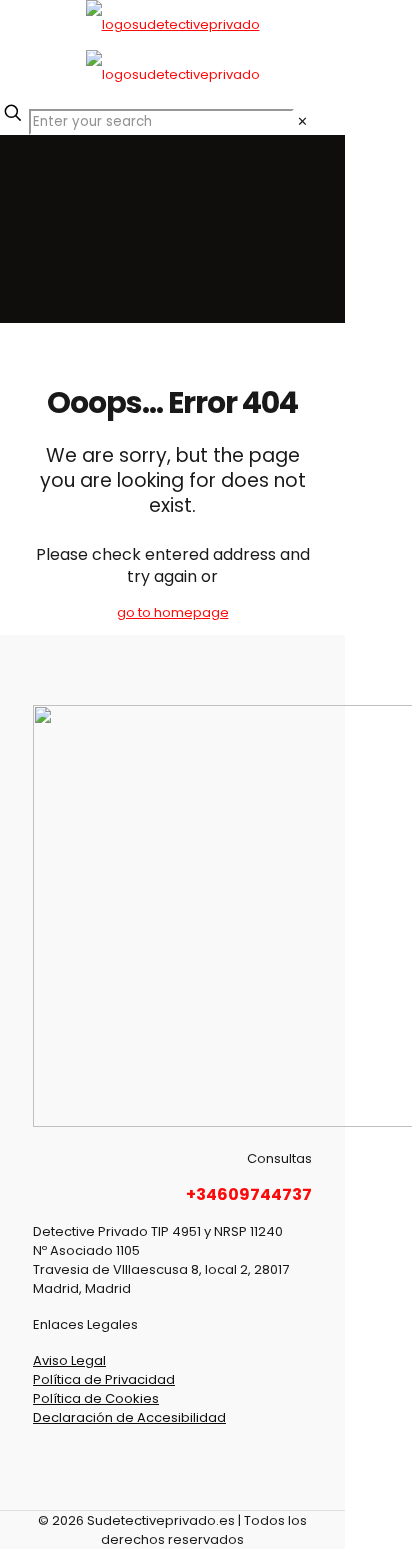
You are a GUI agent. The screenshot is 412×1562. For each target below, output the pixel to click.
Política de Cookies (96, 1398)
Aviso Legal (69, 1360)
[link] (302, 121)
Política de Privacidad (104, 1379)
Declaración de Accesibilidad (129, 1417)
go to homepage (173, 612)
